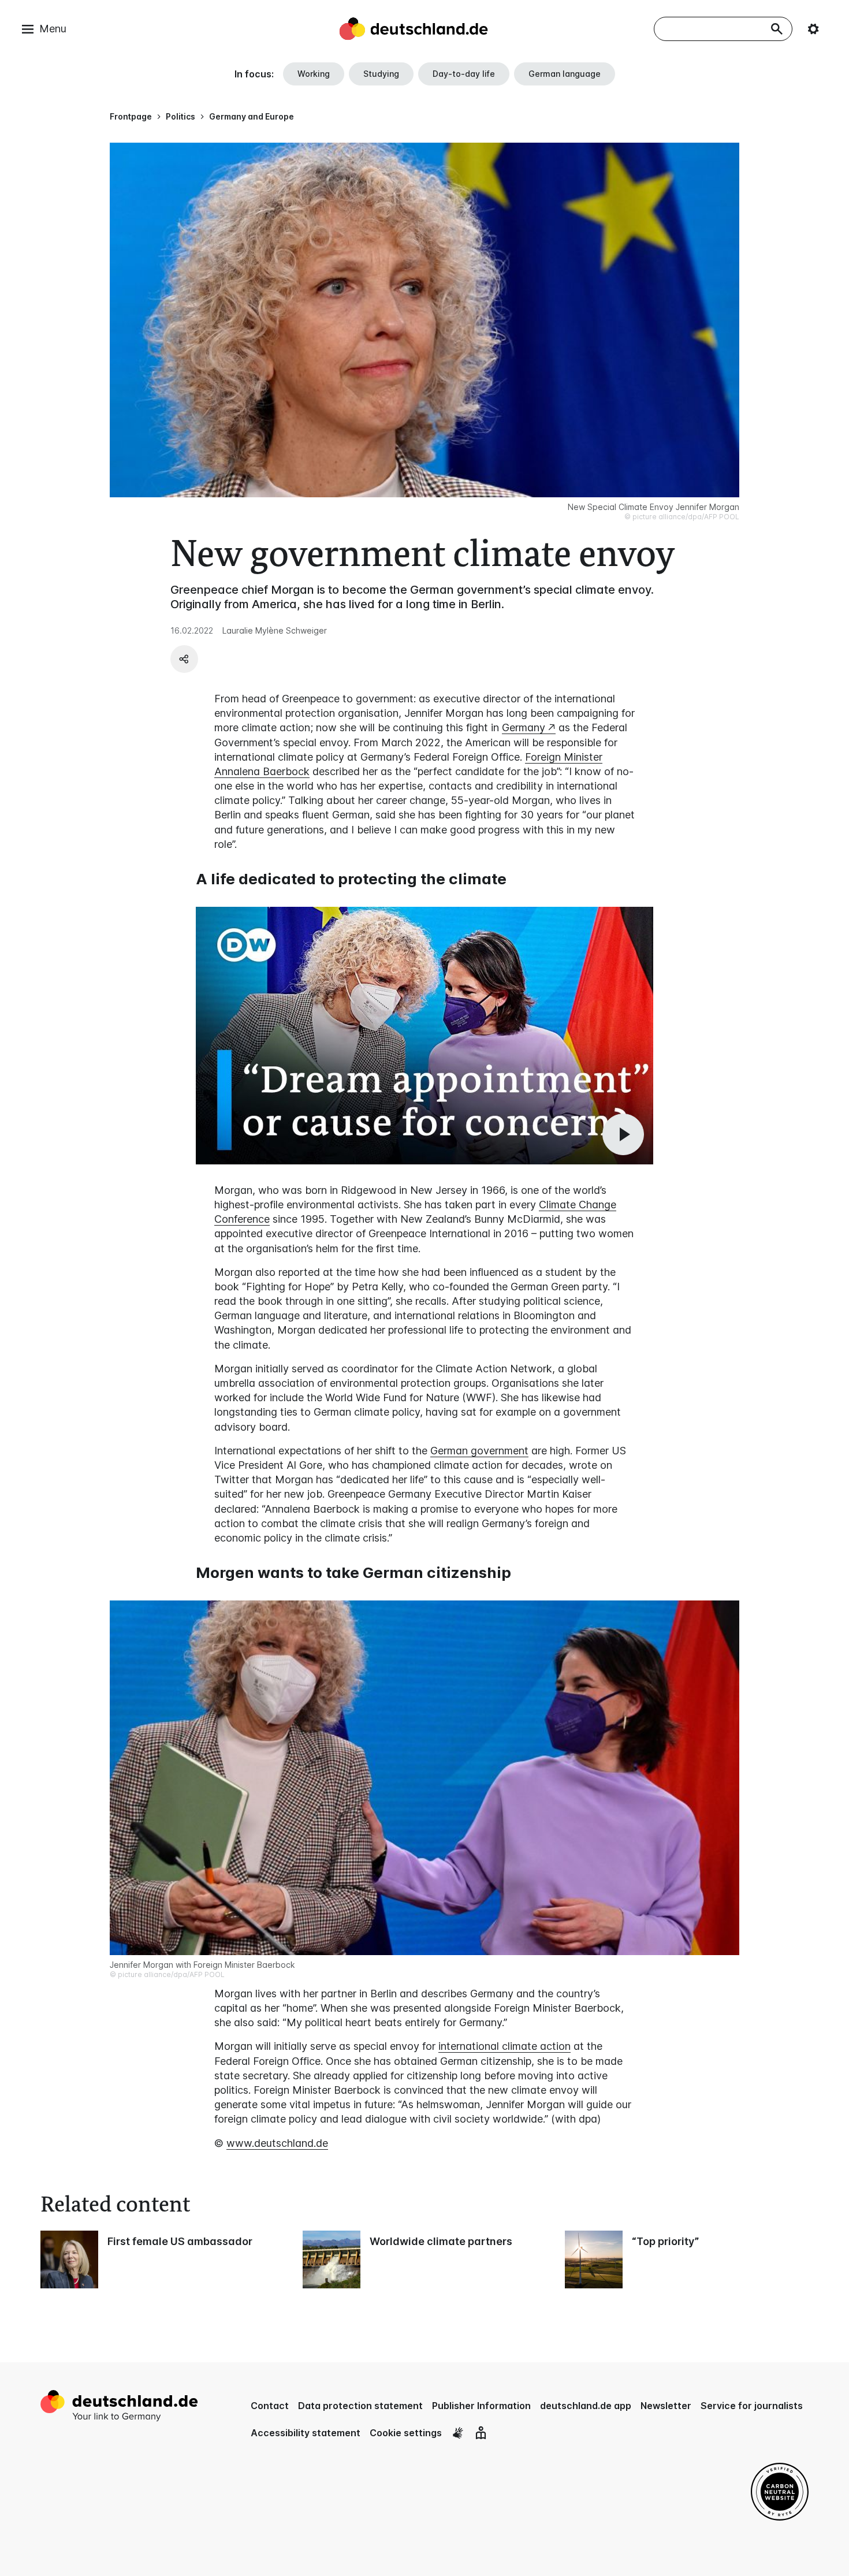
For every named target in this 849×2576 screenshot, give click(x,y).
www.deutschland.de (277, 2143)
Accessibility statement (306, 2433)
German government (479, 1451)
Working (314, 74)
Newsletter (666, 2406)
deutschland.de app (586, 2406)
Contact (270, 2406)
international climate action (504, 2046)
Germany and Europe (252, 116)
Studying (381, 74)
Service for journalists (752, 2406)
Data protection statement (360, 2406)
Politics (180, 116)
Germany (524, 727)
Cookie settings (406, 2433)
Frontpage (131, 116)
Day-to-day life (464, 74)
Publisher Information (481, 2406)
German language (565, 74)
